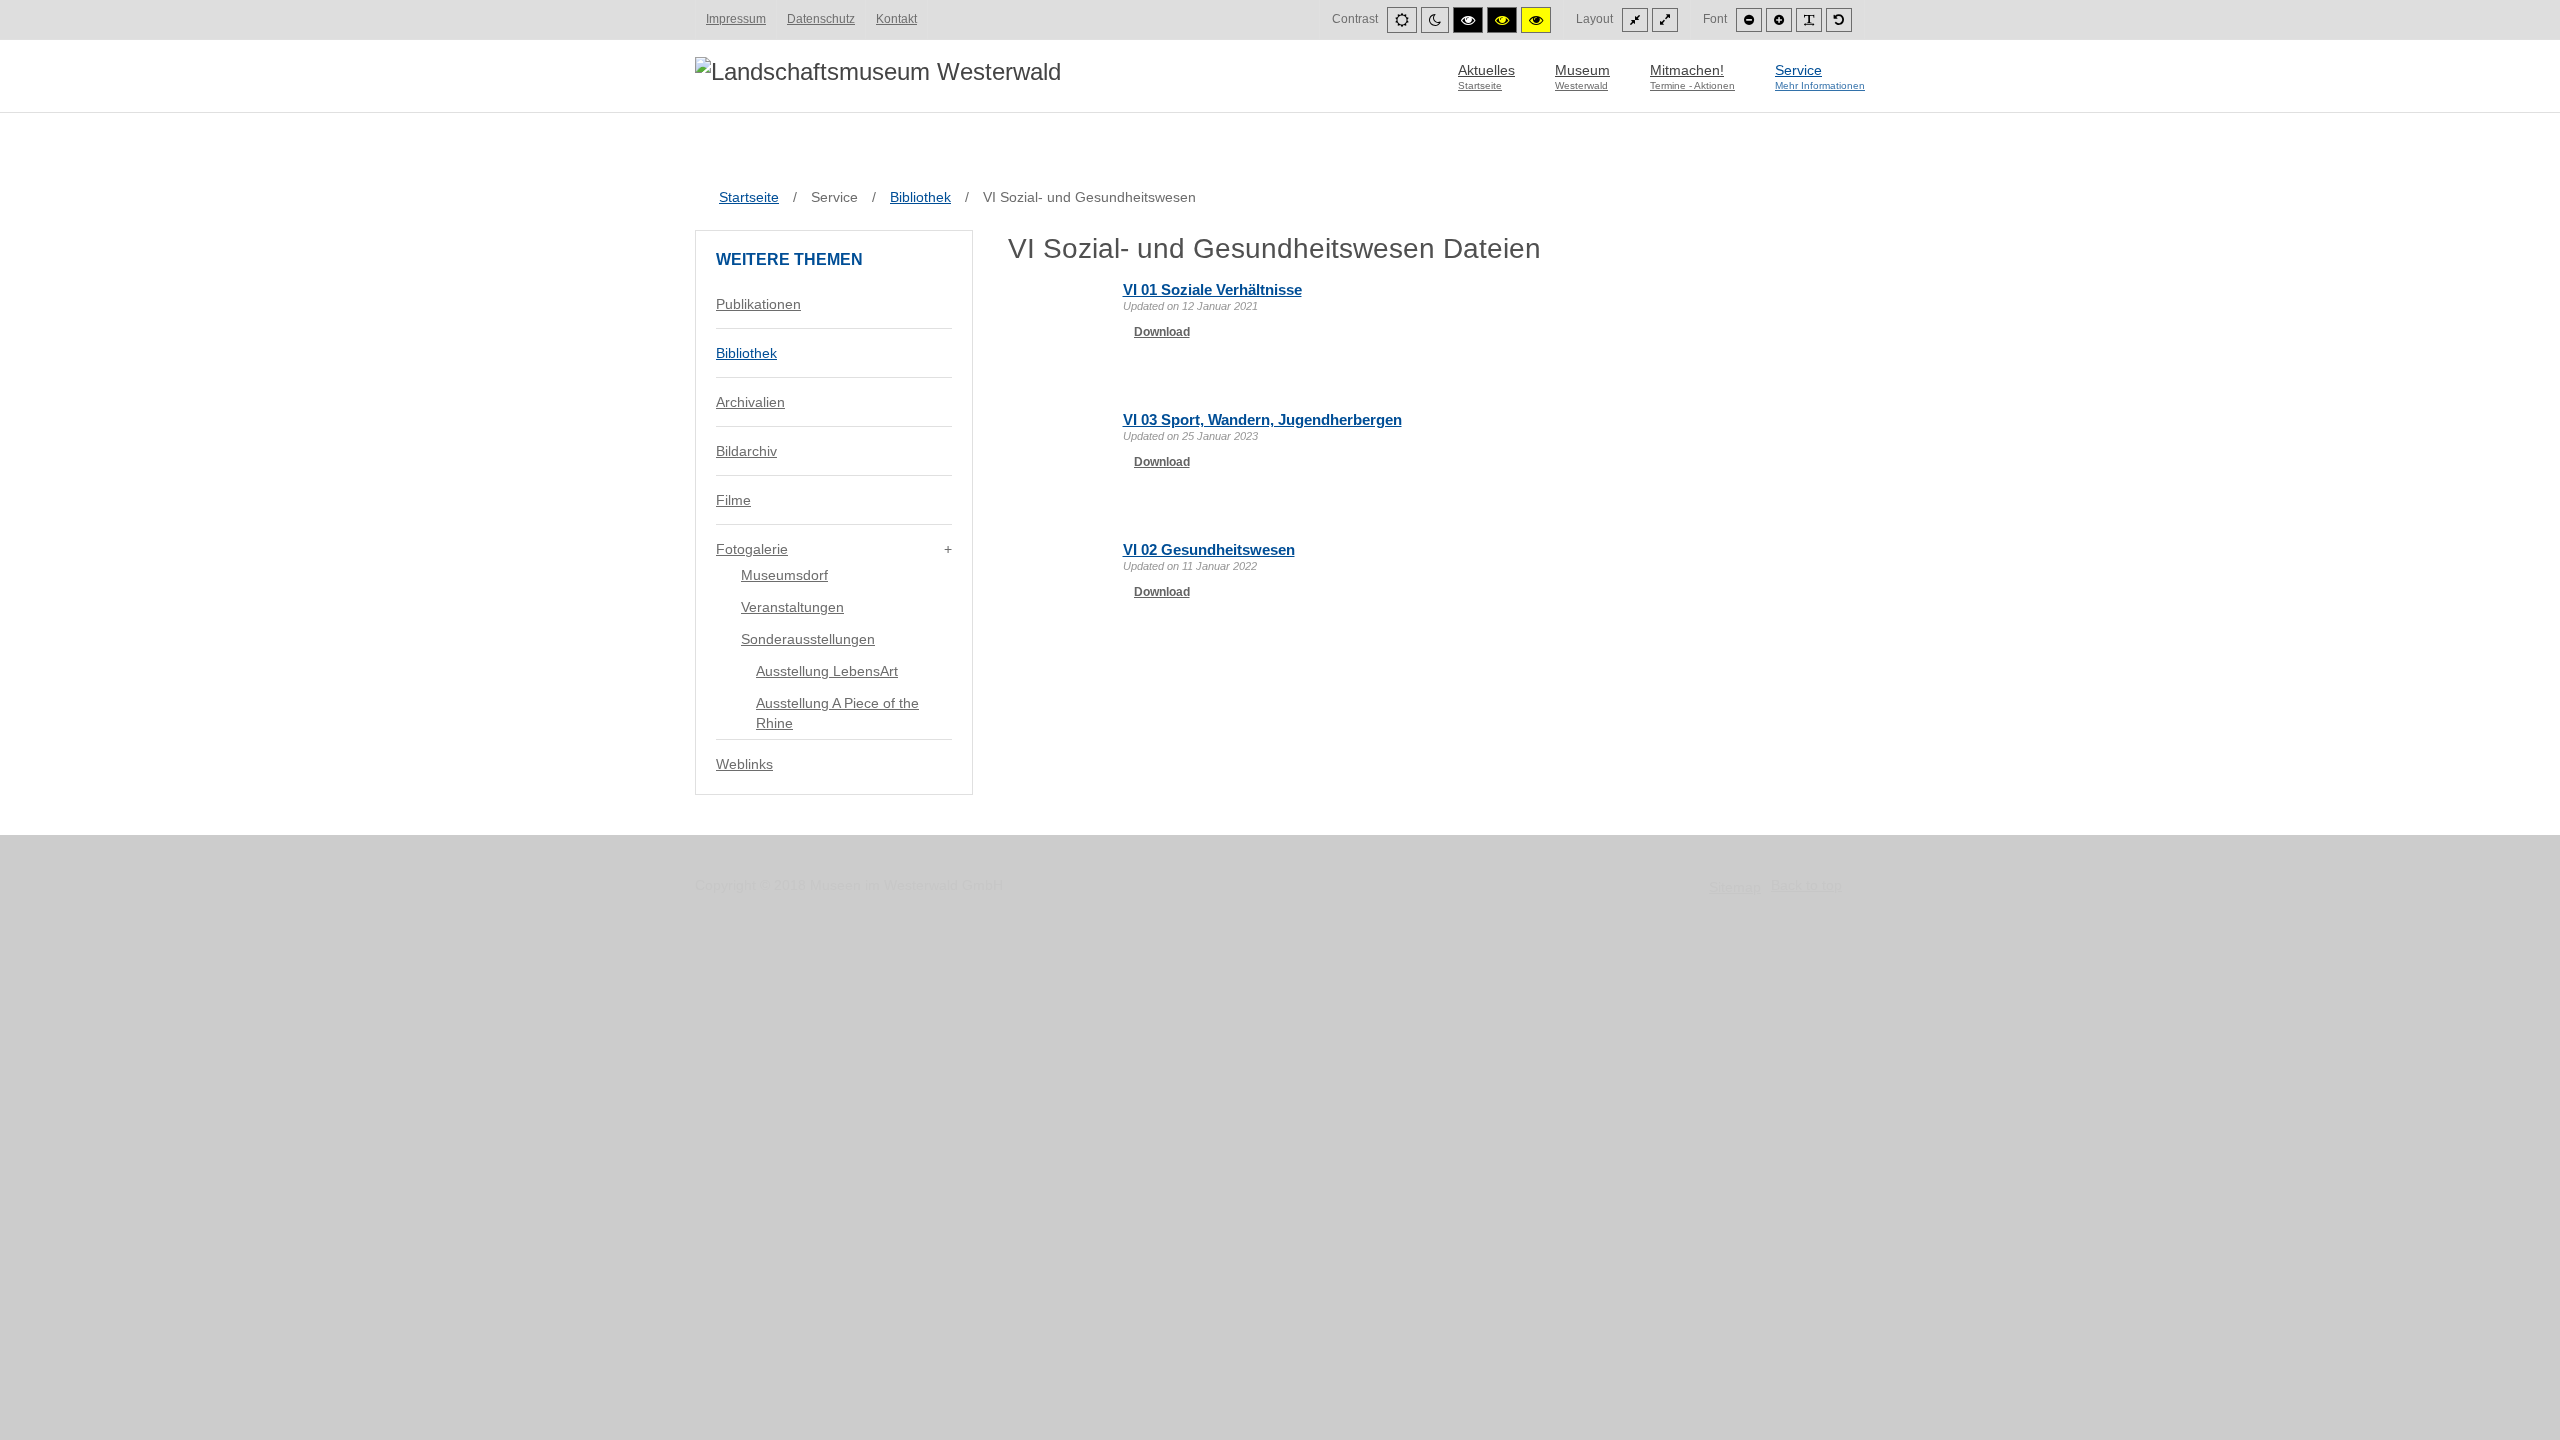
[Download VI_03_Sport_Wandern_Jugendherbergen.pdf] (1058, 460)
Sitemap (1735, 887)
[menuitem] (1486, 76)
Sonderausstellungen (808, 639)
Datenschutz (821, 19)
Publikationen (758, 304)
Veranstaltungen (792, 607)
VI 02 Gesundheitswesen (1209, 549)
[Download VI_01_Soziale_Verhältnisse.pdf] (1058, 330)
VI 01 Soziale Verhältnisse (1212, 289)
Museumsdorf (784, 575)
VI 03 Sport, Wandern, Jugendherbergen (1262, 419)
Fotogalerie (752, 549)
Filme (733, 500)
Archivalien (750, 402)
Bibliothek (746, 353)
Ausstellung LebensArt (827, 671)
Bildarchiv (746, 451)
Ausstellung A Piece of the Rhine (837, 713)
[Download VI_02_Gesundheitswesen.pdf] (1058, 590)
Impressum (736, 19)
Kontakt (896, 19)
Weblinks (744, 764)
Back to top (1806, 885)
